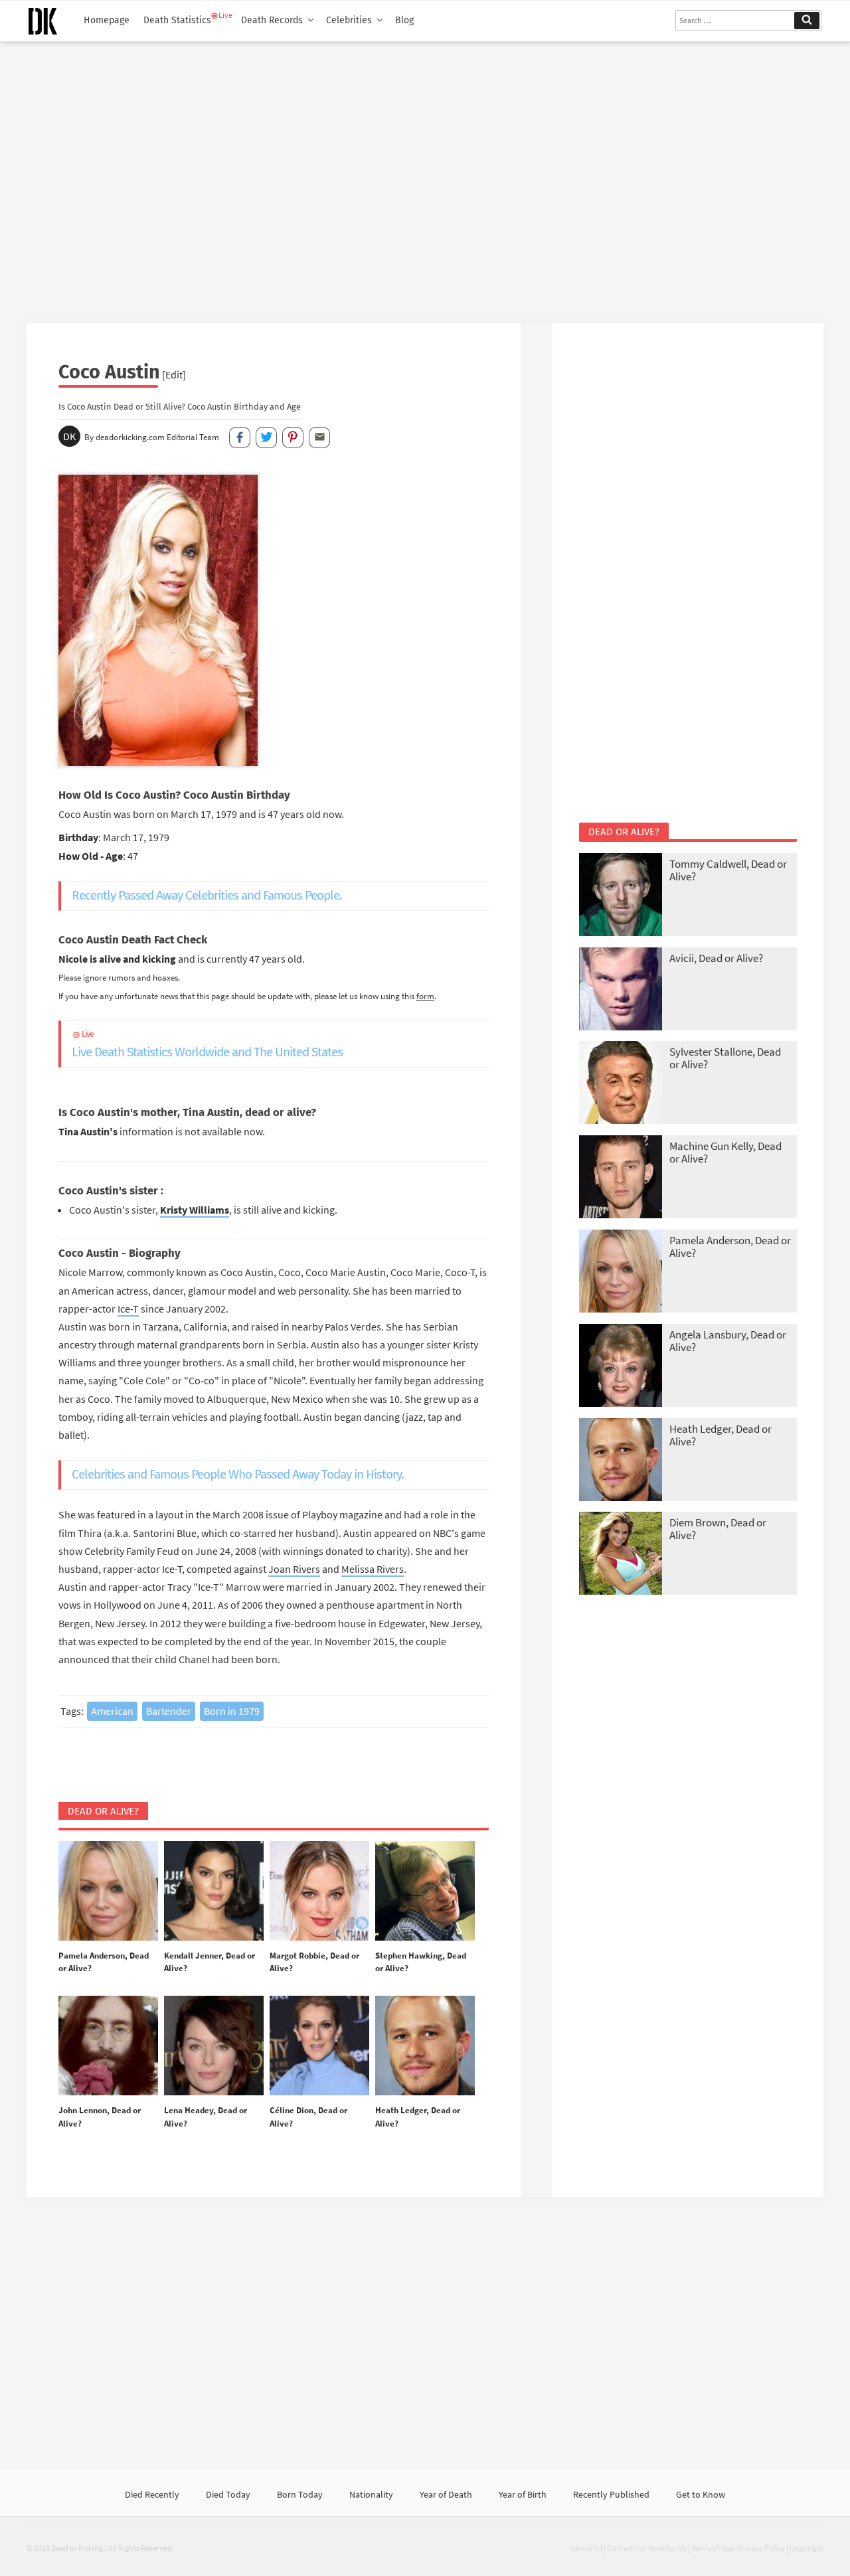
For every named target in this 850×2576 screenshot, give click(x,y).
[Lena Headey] (214, 2046)
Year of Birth (523, 2494)
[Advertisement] (425, 177)
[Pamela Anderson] (108, 1892)
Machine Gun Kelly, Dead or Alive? (725, 1152)
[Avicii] (621, 990)
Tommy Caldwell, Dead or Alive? (728, 870)
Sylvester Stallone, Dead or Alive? (725, 1058)
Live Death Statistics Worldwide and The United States (207, 1045)
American (112, 1711)
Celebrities (349, 20)
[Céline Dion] (319, 2046)
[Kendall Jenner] (214, 1892)
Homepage (107, 20)
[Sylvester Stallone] (621, 1084)
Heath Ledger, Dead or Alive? (721, 1435)
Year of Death (446, 2494)
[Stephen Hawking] (425, 1892)
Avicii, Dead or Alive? (716, 958)
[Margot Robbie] (319, 1892)
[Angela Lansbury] (621, 1367)
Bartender (169, 1711)
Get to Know (701, 2494)
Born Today (300, 2494)
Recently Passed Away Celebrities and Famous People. (207, 895)
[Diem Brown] (621, 1555)
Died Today (228, 2494)
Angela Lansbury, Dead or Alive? (728, 1341)
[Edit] (174, 374)
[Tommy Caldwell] (621, 896)
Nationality (371, 2494)
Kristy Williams (195, 1210)
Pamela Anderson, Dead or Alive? (730, 1247)
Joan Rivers (294, 1569)
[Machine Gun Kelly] (621, 1178)
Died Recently (152, 2494)
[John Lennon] (108, 2046)
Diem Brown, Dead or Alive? (718, 1529)
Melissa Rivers (373, 1569)
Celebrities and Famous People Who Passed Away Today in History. (238, 1474)
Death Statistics (177, 20)
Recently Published (611, 2494)
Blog (404, 20)
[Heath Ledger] (425, 2046)
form (425, 996)
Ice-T (128, 1309)
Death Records (272, 20)
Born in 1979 (232, 1711)
